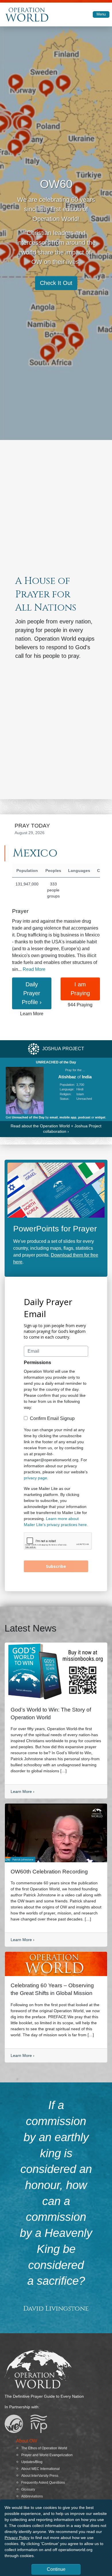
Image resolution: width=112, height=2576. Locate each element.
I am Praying (80, 989)
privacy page (35, 1478)
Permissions (37, 1363)
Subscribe (56, 1566)
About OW (27, 2441)
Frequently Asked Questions (43, 2483)
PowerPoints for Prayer (55, 1229)
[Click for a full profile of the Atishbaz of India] (25, 1090)
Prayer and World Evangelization (47, 2455)
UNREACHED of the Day (56, 1062)
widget (100, 1117)
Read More (34, 969)
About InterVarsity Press (40, 2476)
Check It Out (56, 283)
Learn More (23, 1791)
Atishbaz (67, 1077)
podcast (84, 1117)
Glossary (28, 2489)
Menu (101, 14)
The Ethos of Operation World (44, 2448)
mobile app (68, 1117)
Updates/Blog (32, 2462)
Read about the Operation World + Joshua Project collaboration (56, 1129)
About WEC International (40, 2469)
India (87, 1077)
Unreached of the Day (28, 1117)
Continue (56, 2569)
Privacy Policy (17, 2538)
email (54, 1117)
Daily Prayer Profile (32, 993)
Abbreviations (32, 2496)
